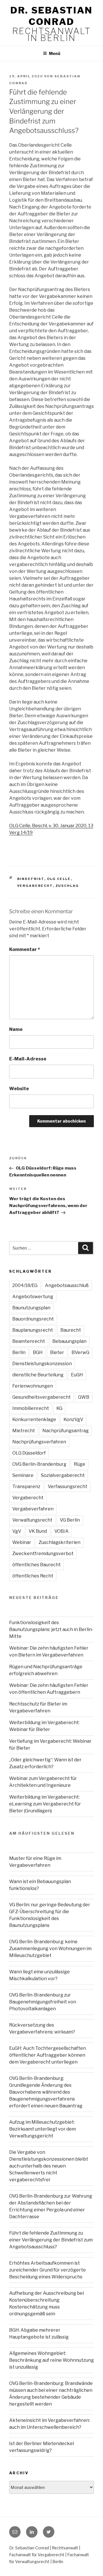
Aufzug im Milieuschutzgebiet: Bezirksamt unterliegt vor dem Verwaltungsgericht (42, 2129)
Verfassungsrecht (68, 1487)
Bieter (57, 1352)
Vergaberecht (35, 886)
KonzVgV (73, 1419)
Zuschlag (67, 886)
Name (16, 1029)
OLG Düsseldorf (29, 1453)
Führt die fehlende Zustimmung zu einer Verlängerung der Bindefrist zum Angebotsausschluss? (51, 2240)
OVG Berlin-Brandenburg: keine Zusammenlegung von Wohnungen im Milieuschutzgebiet (50, 1949)
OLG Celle (59, 879)
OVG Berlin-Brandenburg (39, 1464)
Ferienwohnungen (33, 1386)
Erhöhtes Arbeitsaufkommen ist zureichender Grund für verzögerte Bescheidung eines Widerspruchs (47, 2270)
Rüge (80, 1464)
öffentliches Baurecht (36, 1565)
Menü (55, 53)
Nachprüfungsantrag (66, 1431)
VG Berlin (70, 1520)
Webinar (22, 1542)
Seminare (23, 1475)
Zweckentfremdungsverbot (43, 1554)
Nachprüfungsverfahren (39, 1442)
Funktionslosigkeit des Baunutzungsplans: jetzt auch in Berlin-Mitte (51, 1629)
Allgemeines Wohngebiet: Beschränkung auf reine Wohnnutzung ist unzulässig (51, 2360)
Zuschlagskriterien (60, 1542)
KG (59, 1408)
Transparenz (26, 1487)
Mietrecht (24, 1431)
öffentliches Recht (33, 1576)
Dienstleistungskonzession (42, 1364)
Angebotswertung (33, 1297)
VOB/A (62, 1531)
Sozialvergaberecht (63, 1475)
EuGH (77, 1375)
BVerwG (80, 1352)
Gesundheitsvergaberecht (41, 1397)
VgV (17, 1531)
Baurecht (71, 1330)
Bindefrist (31, 879)
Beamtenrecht (29, 1341)
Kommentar (25, 949)
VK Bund (38, 1531)
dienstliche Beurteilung (38, 1375)
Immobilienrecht (31, 1408)
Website (19, 1089)
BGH (38, 1352)
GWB (84, 1397)
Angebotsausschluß (67, 1285)
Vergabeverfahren (33, 1509)
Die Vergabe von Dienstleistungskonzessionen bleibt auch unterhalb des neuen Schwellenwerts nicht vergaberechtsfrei (49, 2166)
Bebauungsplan (69, 1341)
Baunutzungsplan (31, 1308)
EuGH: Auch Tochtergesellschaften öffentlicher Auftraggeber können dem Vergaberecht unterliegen (47, 2055)
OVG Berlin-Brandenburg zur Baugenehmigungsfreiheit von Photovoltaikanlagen (43, 2002)
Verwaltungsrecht (32, 1520)
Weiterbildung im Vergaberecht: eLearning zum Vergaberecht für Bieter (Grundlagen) (45, 1804)
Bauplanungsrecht (33, 1330)
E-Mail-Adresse (28, 1059)
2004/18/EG (25, 1285)
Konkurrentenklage (34, 1419)
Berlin (19, 1352)
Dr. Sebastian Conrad (51, 16)
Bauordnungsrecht (33, 1319)
